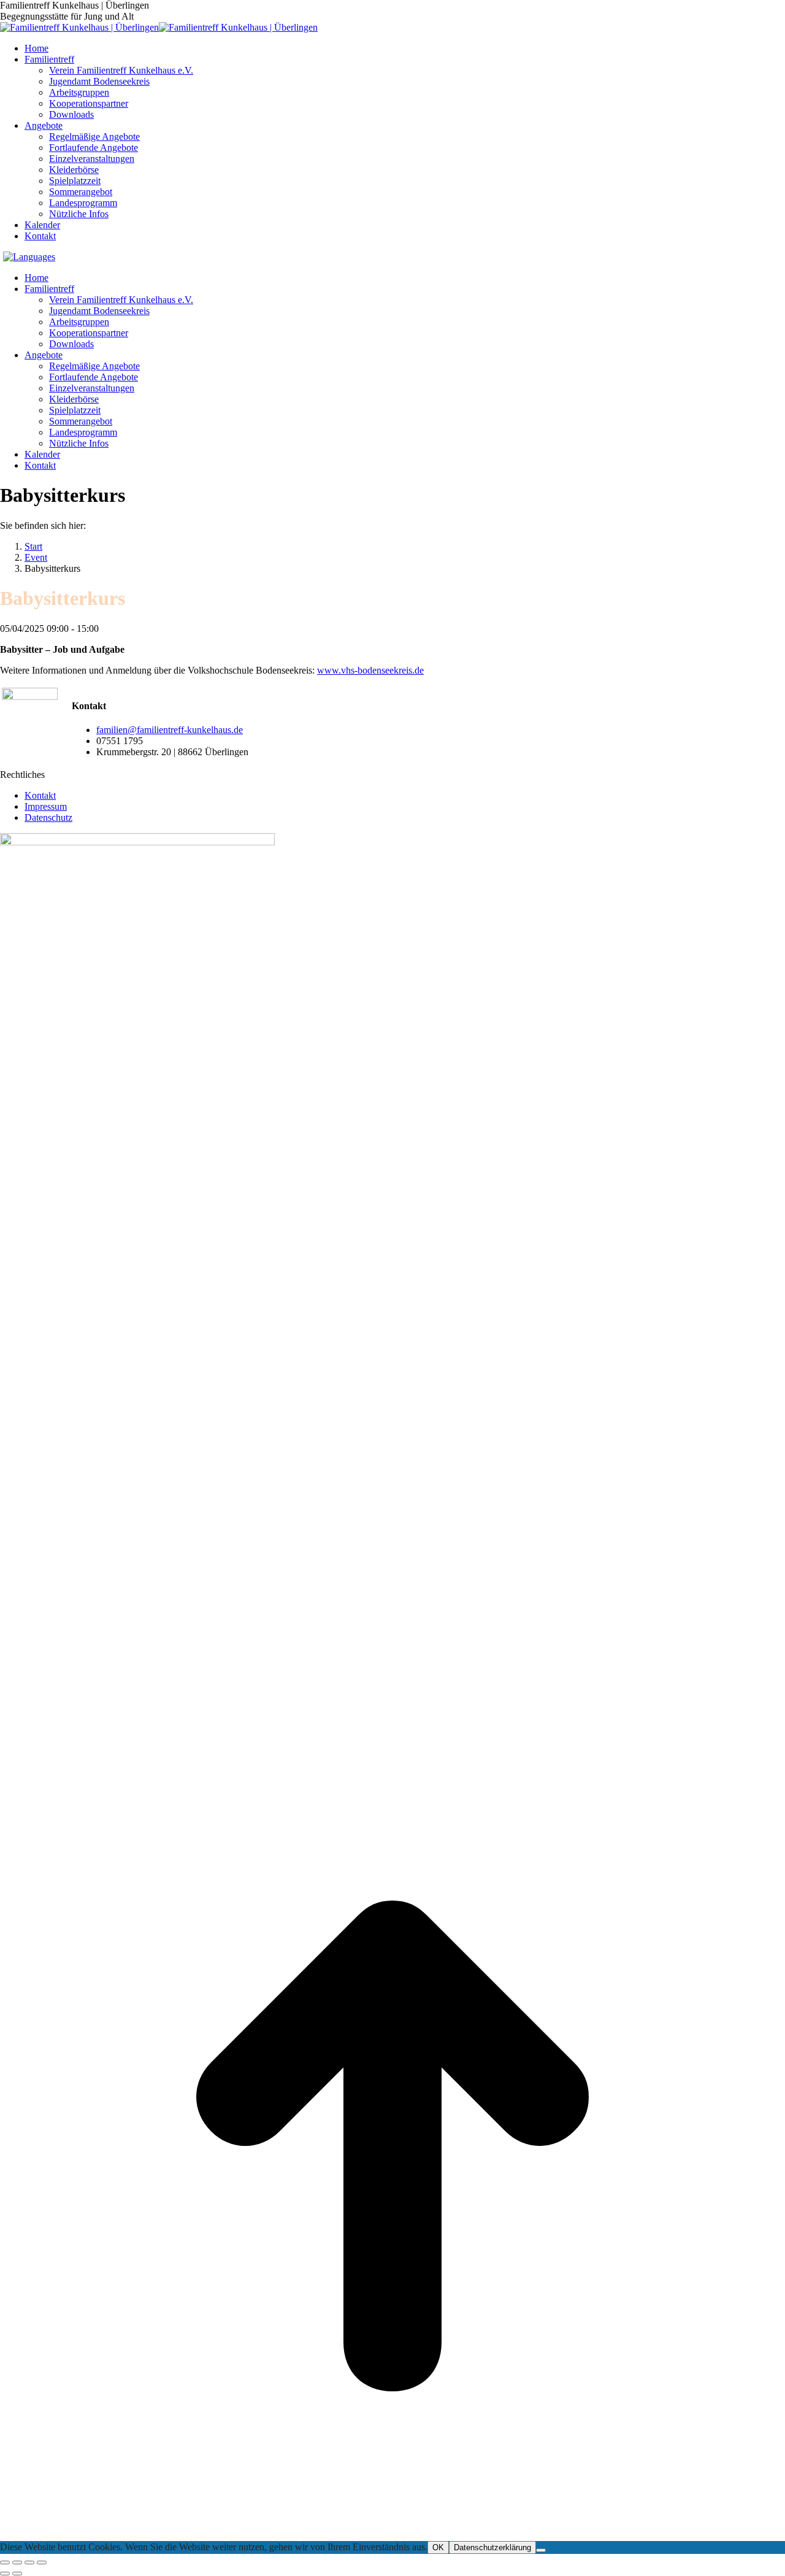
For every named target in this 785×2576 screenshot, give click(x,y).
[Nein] (541, 2550)
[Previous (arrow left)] (5, 2574)
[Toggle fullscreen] (29, 2563)
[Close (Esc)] (5, 2563)
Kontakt (40, 795)
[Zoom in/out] (42, 2563)
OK (438, 2547)
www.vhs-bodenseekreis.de (370, 670)
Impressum (46, 806)
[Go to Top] (392, 2535)
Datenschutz (48, 817)
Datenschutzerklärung (492, 2547)
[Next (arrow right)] (17, 2574)
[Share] (17, 2563)
